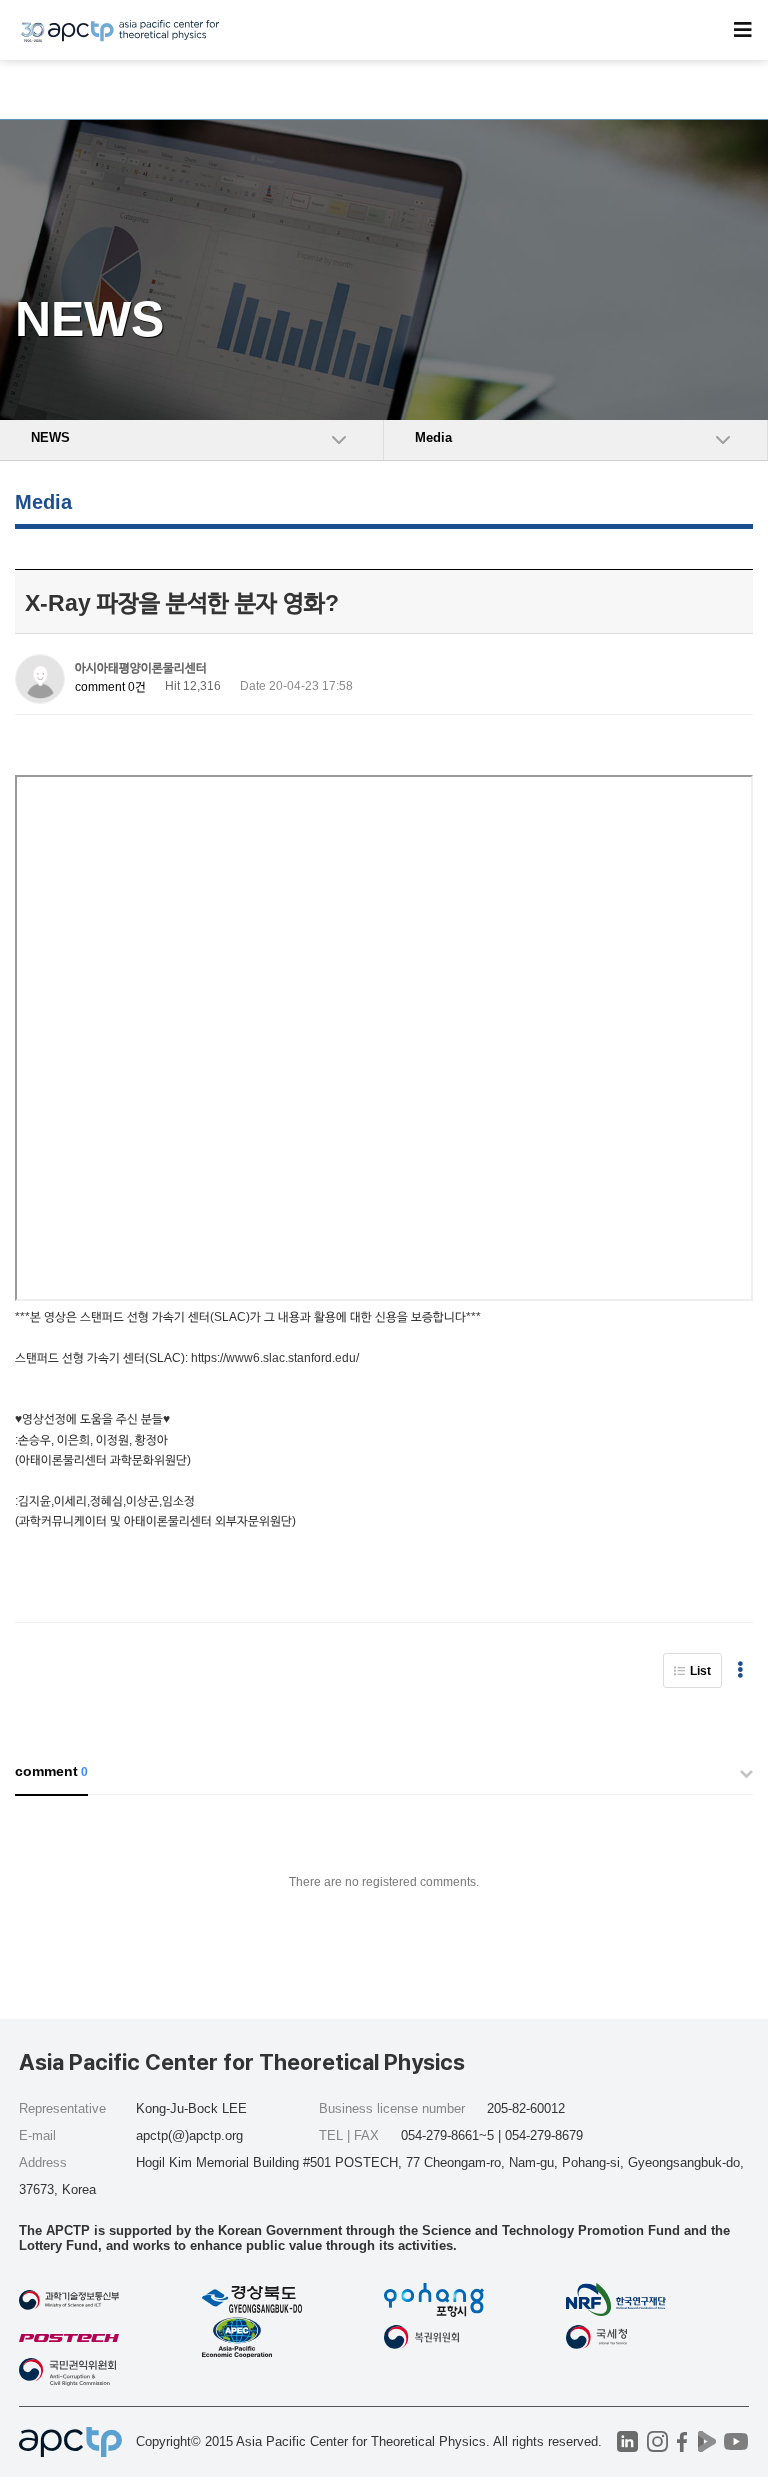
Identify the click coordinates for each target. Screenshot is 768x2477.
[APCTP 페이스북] (682, 2441)
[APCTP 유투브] (736, 2441)
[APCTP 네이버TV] (707, 2441)
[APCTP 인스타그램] (657, 2441)
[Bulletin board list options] (740, 1670)
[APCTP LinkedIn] (627, 2441)
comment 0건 (110, 687)
